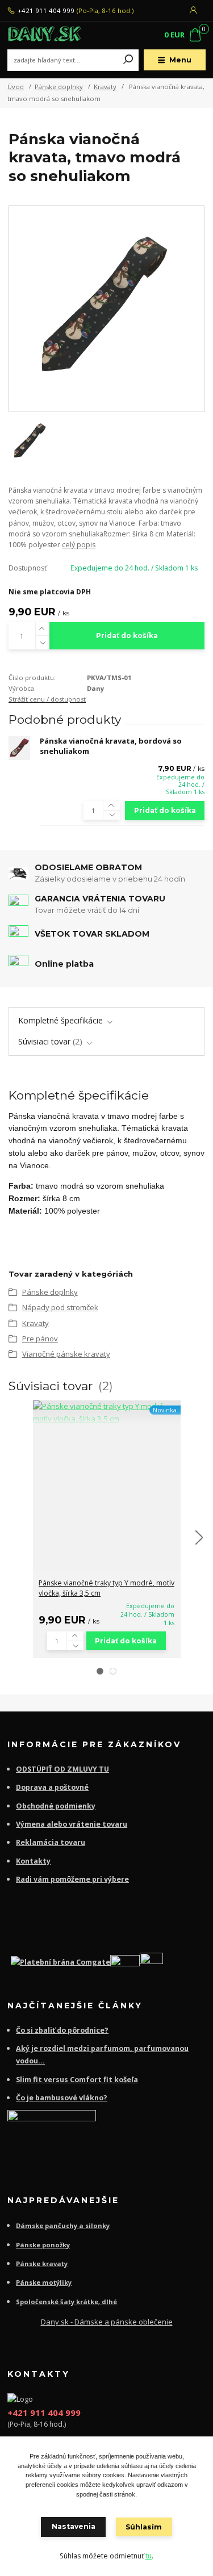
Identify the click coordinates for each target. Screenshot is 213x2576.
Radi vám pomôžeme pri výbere (72, 1879)
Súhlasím (144, 2527)
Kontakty (33, 1861)
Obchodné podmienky (56, 1806)
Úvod (16, 87)
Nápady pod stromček (60, 1307)
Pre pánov (40, 1339)
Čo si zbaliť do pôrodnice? (62, 2030)
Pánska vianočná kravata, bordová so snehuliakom (111, 746)
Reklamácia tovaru (51, 1842)
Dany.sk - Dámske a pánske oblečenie (107, 2322)
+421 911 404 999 (46, 11)
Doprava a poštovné (52, 1787)
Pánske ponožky (43, 2245)
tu (149, 2556)
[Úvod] (45, 35)
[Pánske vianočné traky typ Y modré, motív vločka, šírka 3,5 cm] (107, 1413)
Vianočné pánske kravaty (66, 1354)
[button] (100, 1671)
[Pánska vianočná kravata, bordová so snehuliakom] (19, 748)
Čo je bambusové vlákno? (62, 2098)
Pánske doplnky (59, 87)
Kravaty (105, 87)
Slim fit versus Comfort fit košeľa (77, 2080)
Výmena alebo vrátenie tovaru (72, 1824)
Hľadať (128, 60)
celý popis (79, 545)
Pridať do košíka (127, 635)
